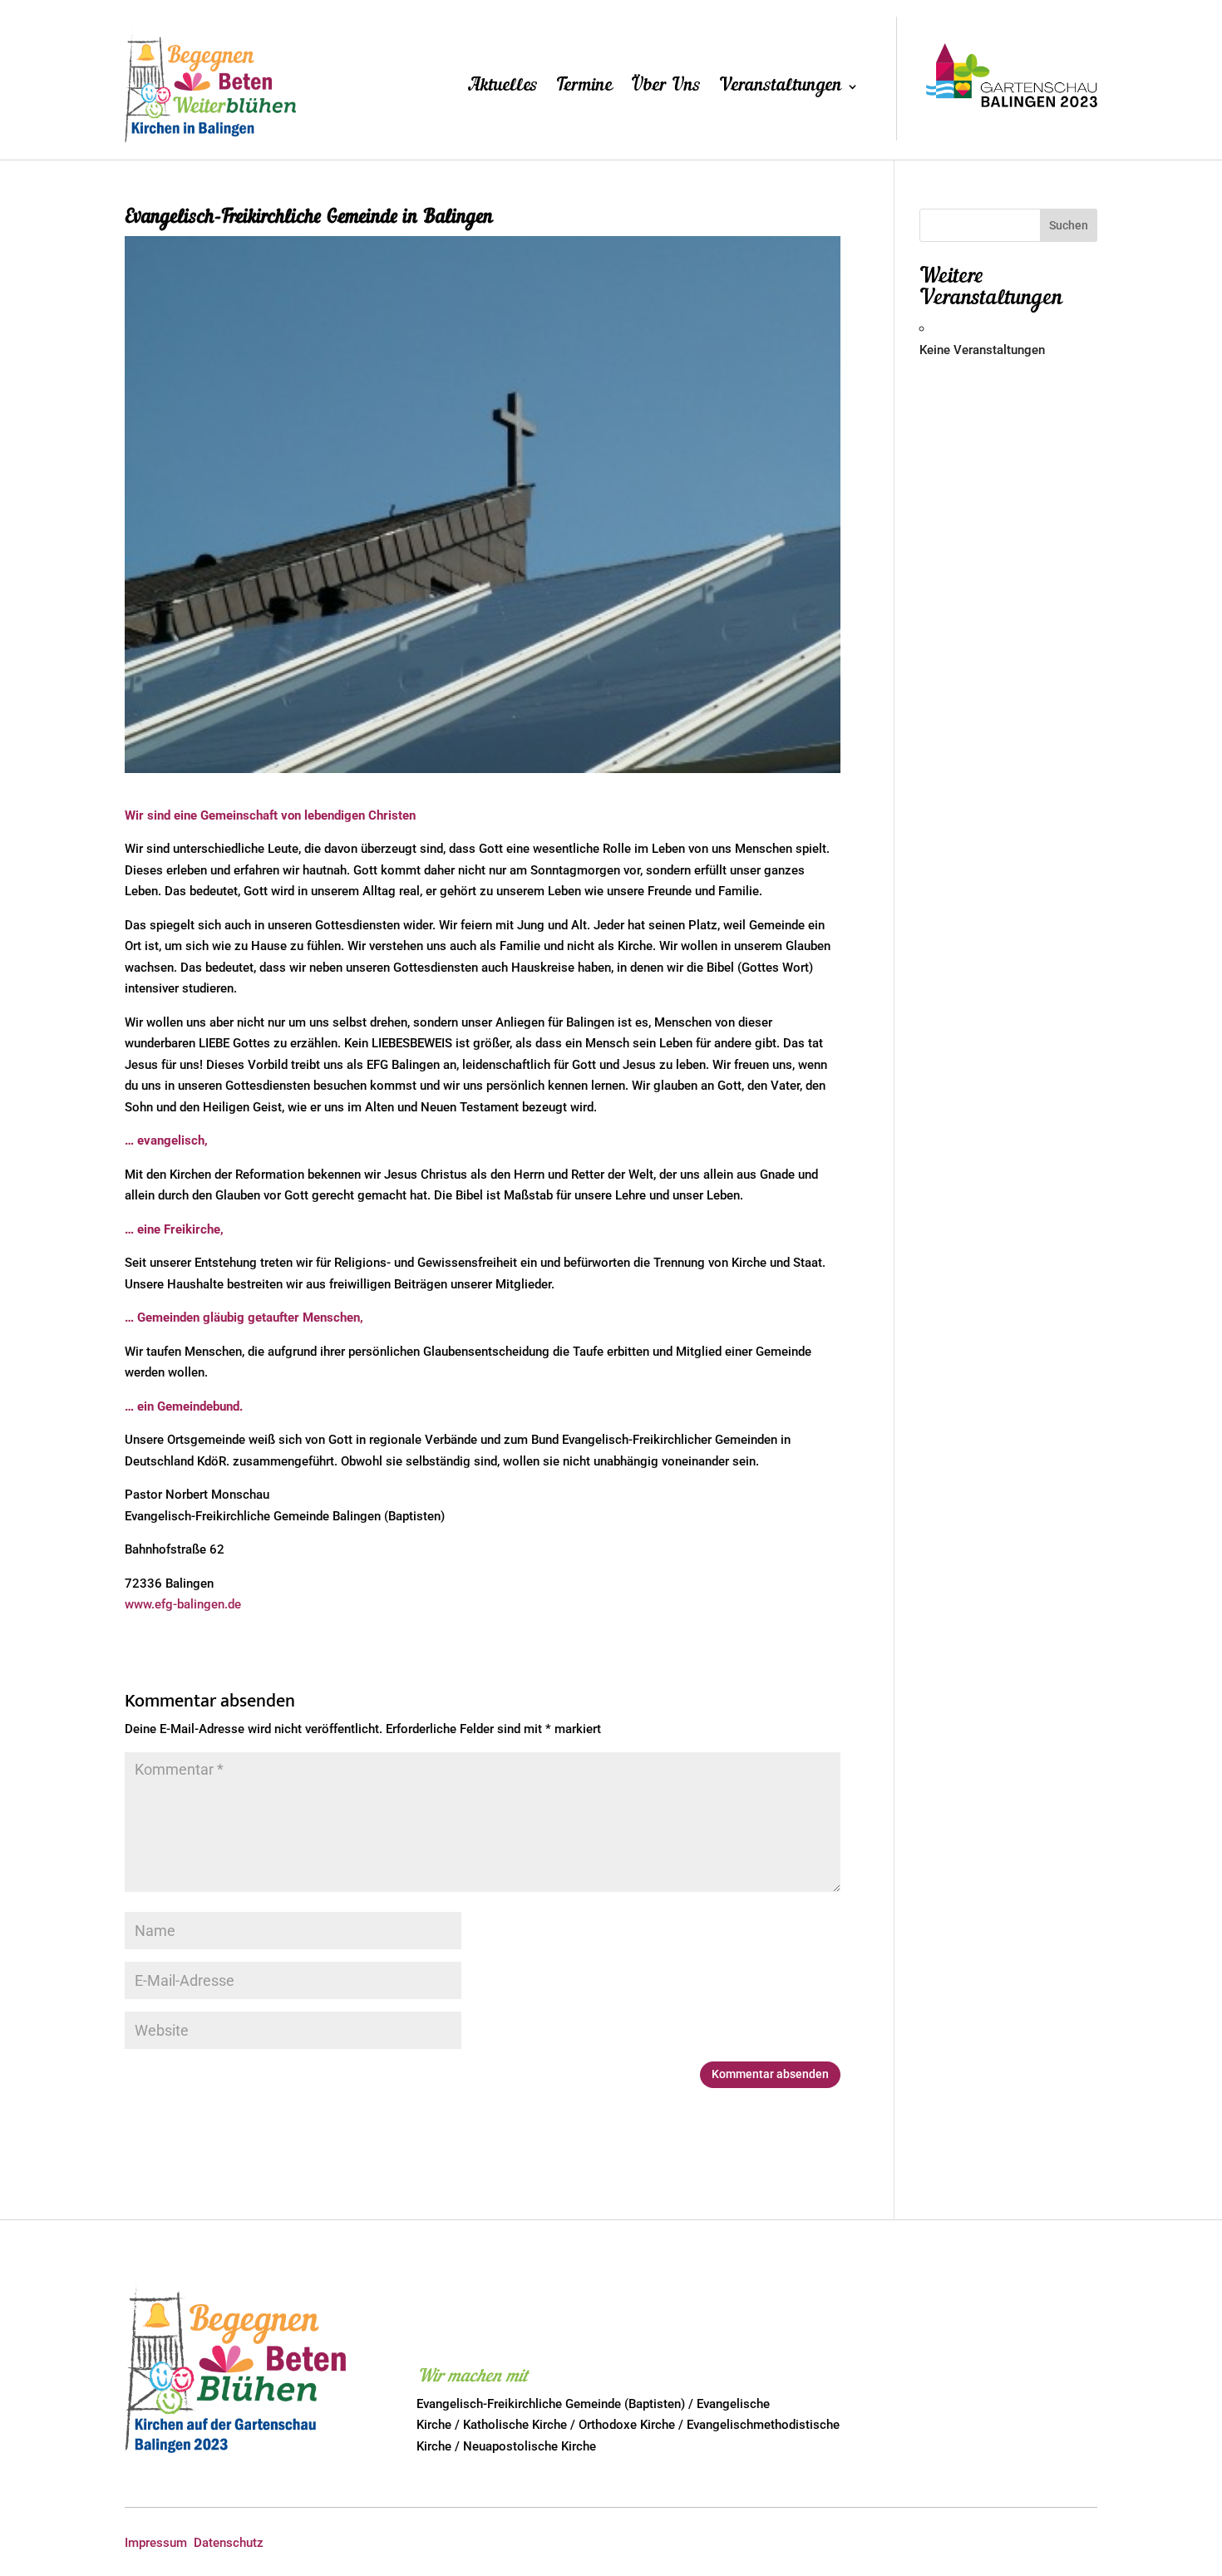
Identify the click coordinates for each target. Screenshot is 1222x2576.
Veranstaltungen (781, 88)
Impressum (156, 2543)
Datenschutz (229, 2543)
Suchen (1069, 225)
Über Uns (666, 88)
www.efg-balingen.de (183, 1604)
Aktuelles (503, 88)
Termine (584, 88)
